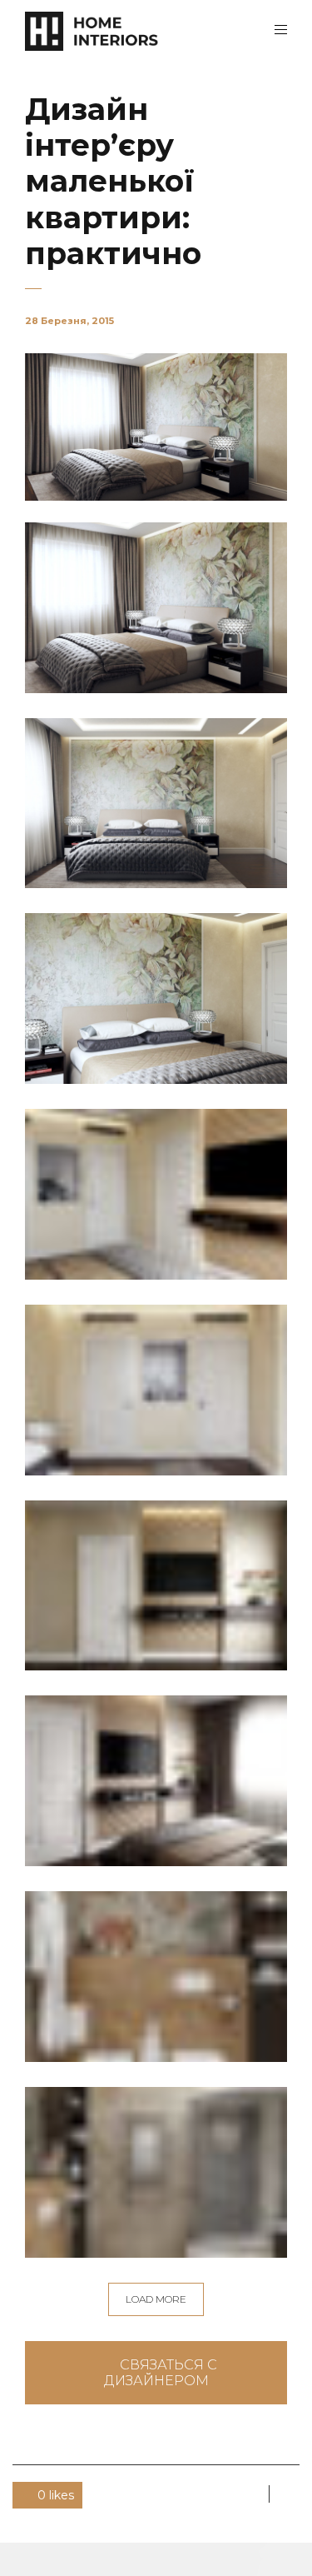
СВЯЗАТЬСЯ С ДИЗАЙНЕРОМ (161, 2373)
